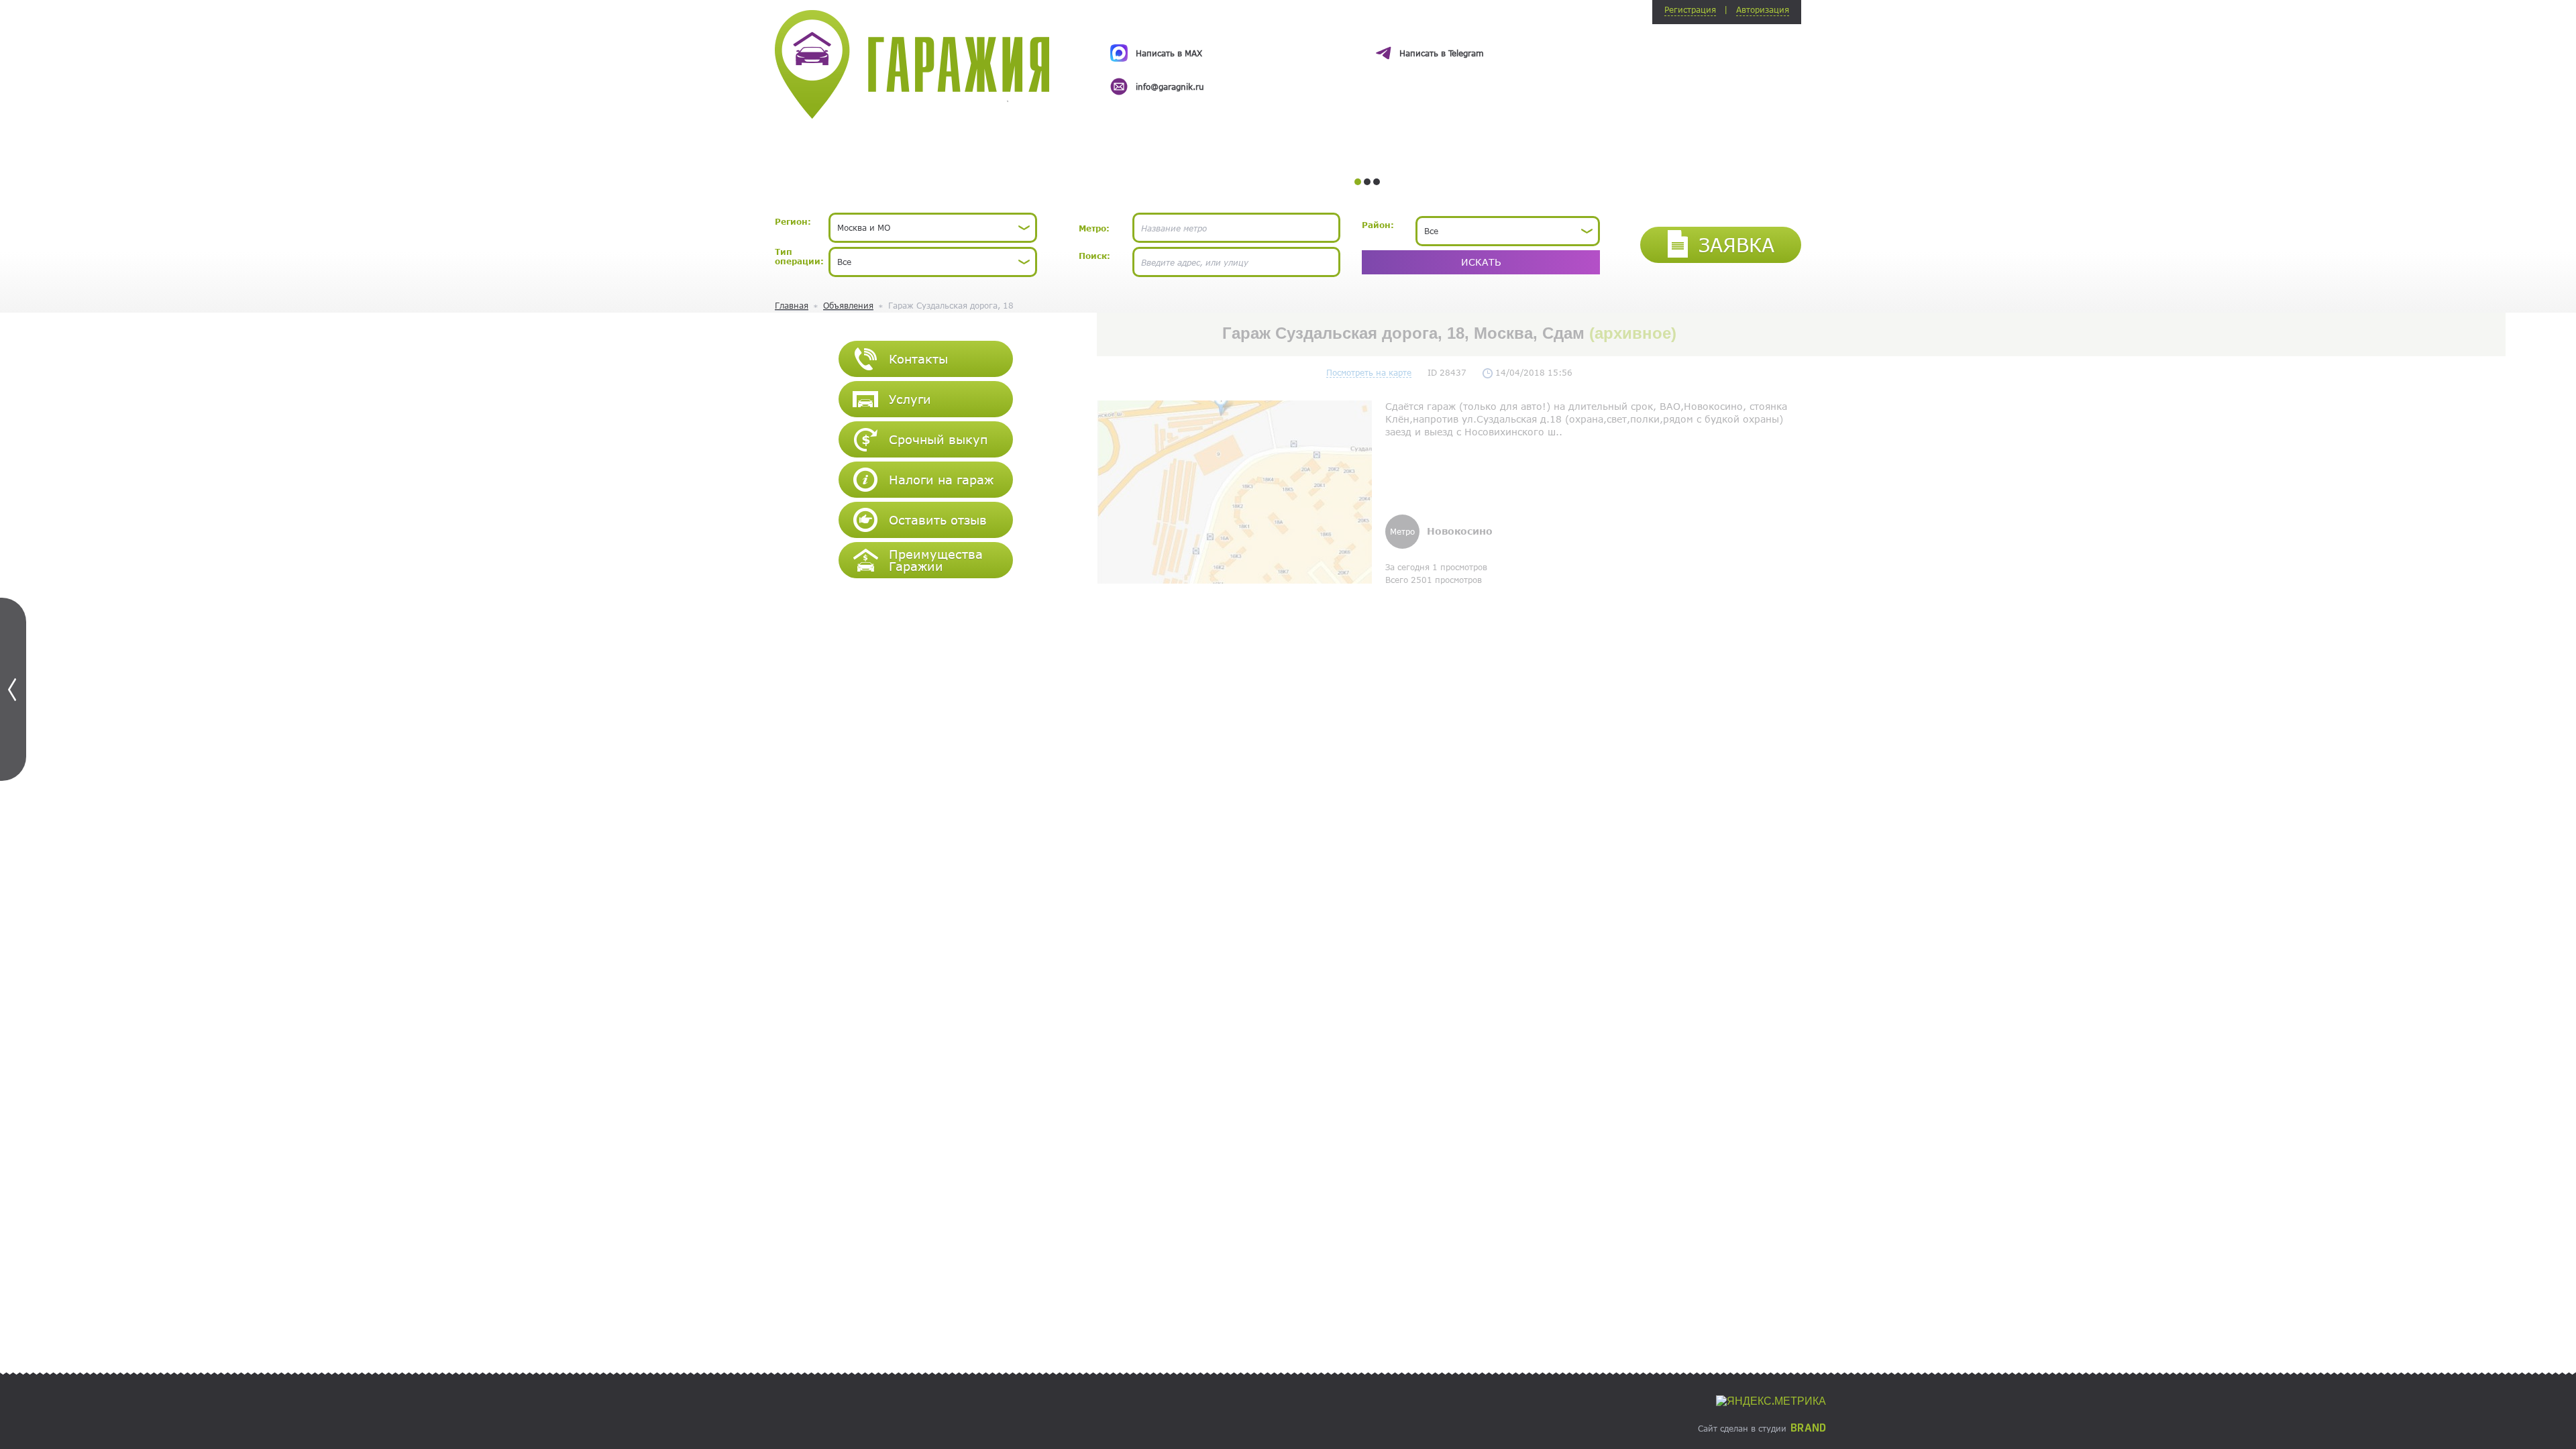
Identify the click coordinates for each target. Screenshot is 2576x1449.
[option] (1367, 58)
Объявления (848, 305)
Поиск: (1094, 256)
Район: (1378, 225)
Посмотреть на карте (1369, 372)
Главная (792, 305)
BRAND (1808, 1428)
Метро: (1094, 228)
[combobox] (933, 228)
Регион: (793, 221)
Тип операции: (799, 256)
